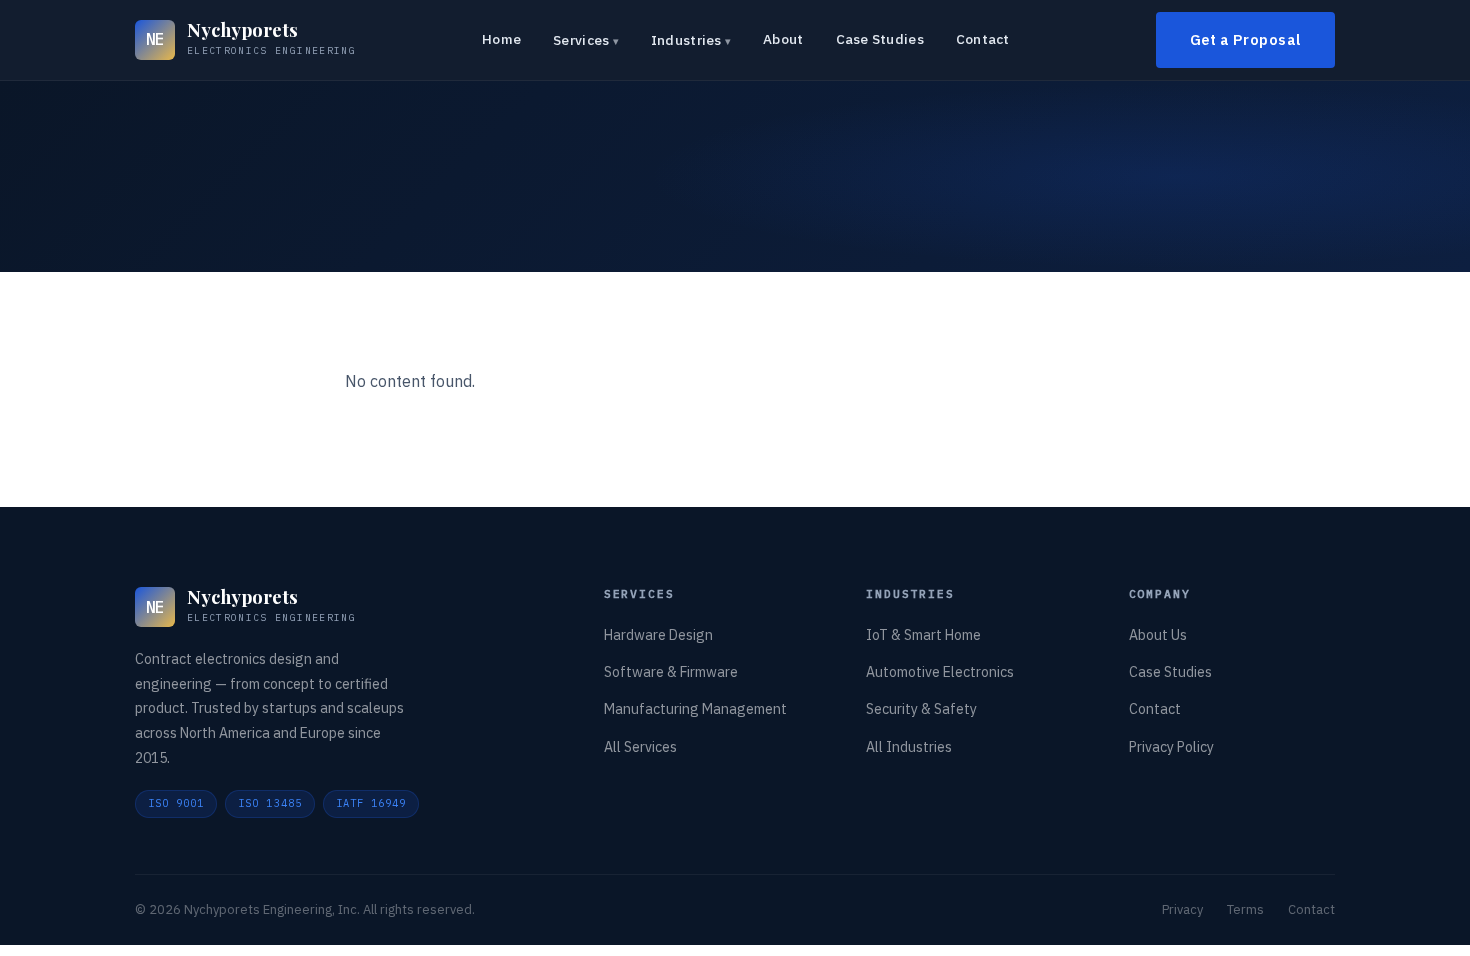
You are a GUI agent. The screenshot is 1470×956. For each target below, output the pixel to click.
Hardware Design (658, 635)
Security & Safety (921, 709)
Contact (983, 39)
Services (581, 40)
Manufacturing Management (695, 709)
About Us (1158, 635)
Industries (686, 40)
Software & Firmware (671, 672)
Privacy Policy (1171, 747)
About (783, 39)
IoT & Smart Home (923, 635)
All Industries (909, 747)
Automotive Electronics (940, 672)
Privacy (1182, 909)
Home (501, 39)
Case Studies (880, 39)
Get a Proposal (1245, 39)
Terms (1245, 909)
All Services (640, 747)
